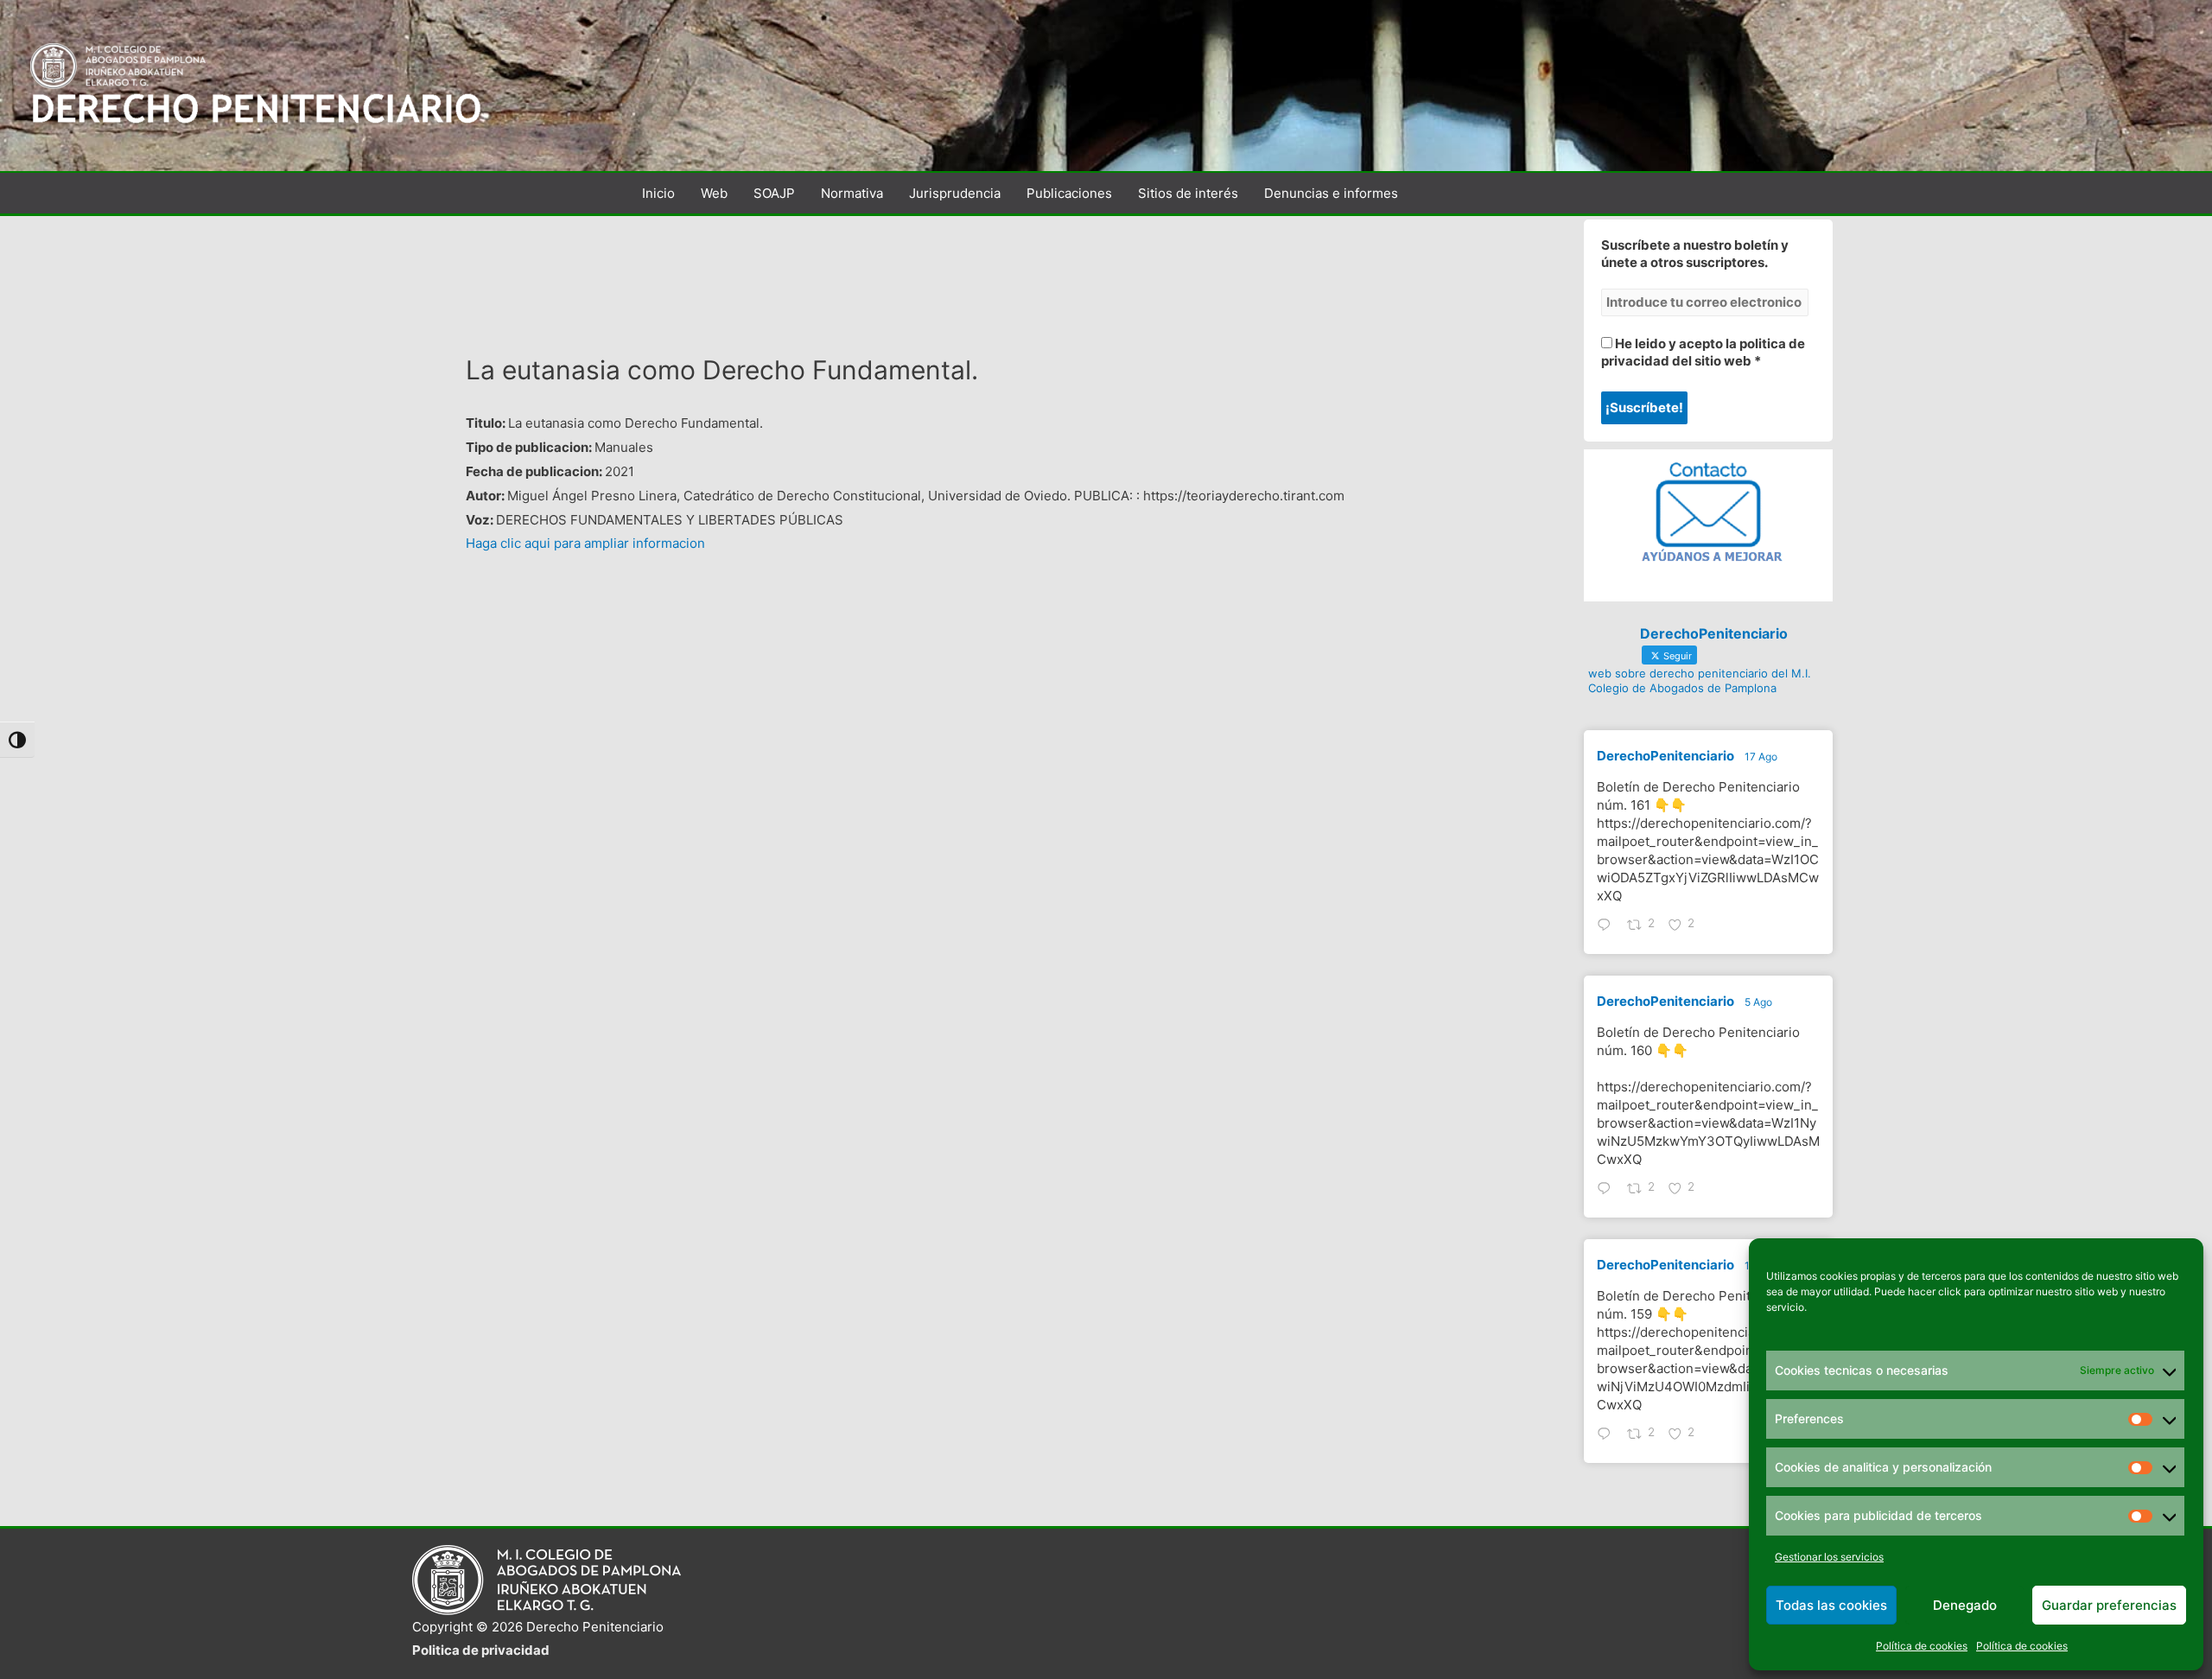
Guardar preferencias (2109, 1605)
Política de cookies (1922, 1646)
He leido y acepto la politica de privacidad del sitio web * (1703, 352)
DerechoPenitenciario (1665, 756)
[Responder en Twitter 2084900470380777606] (1608, 1190)
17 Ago (1761, 757)
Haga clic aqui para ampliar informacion (585, 543)
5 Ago (1758, 1002)
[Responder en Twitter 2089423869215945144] (1608, 926)
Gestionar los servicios (1829, 1557)
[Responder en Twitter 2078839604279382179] (1608, 1435)
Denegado (1965, 1605)
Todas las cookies (1831, 1605)
